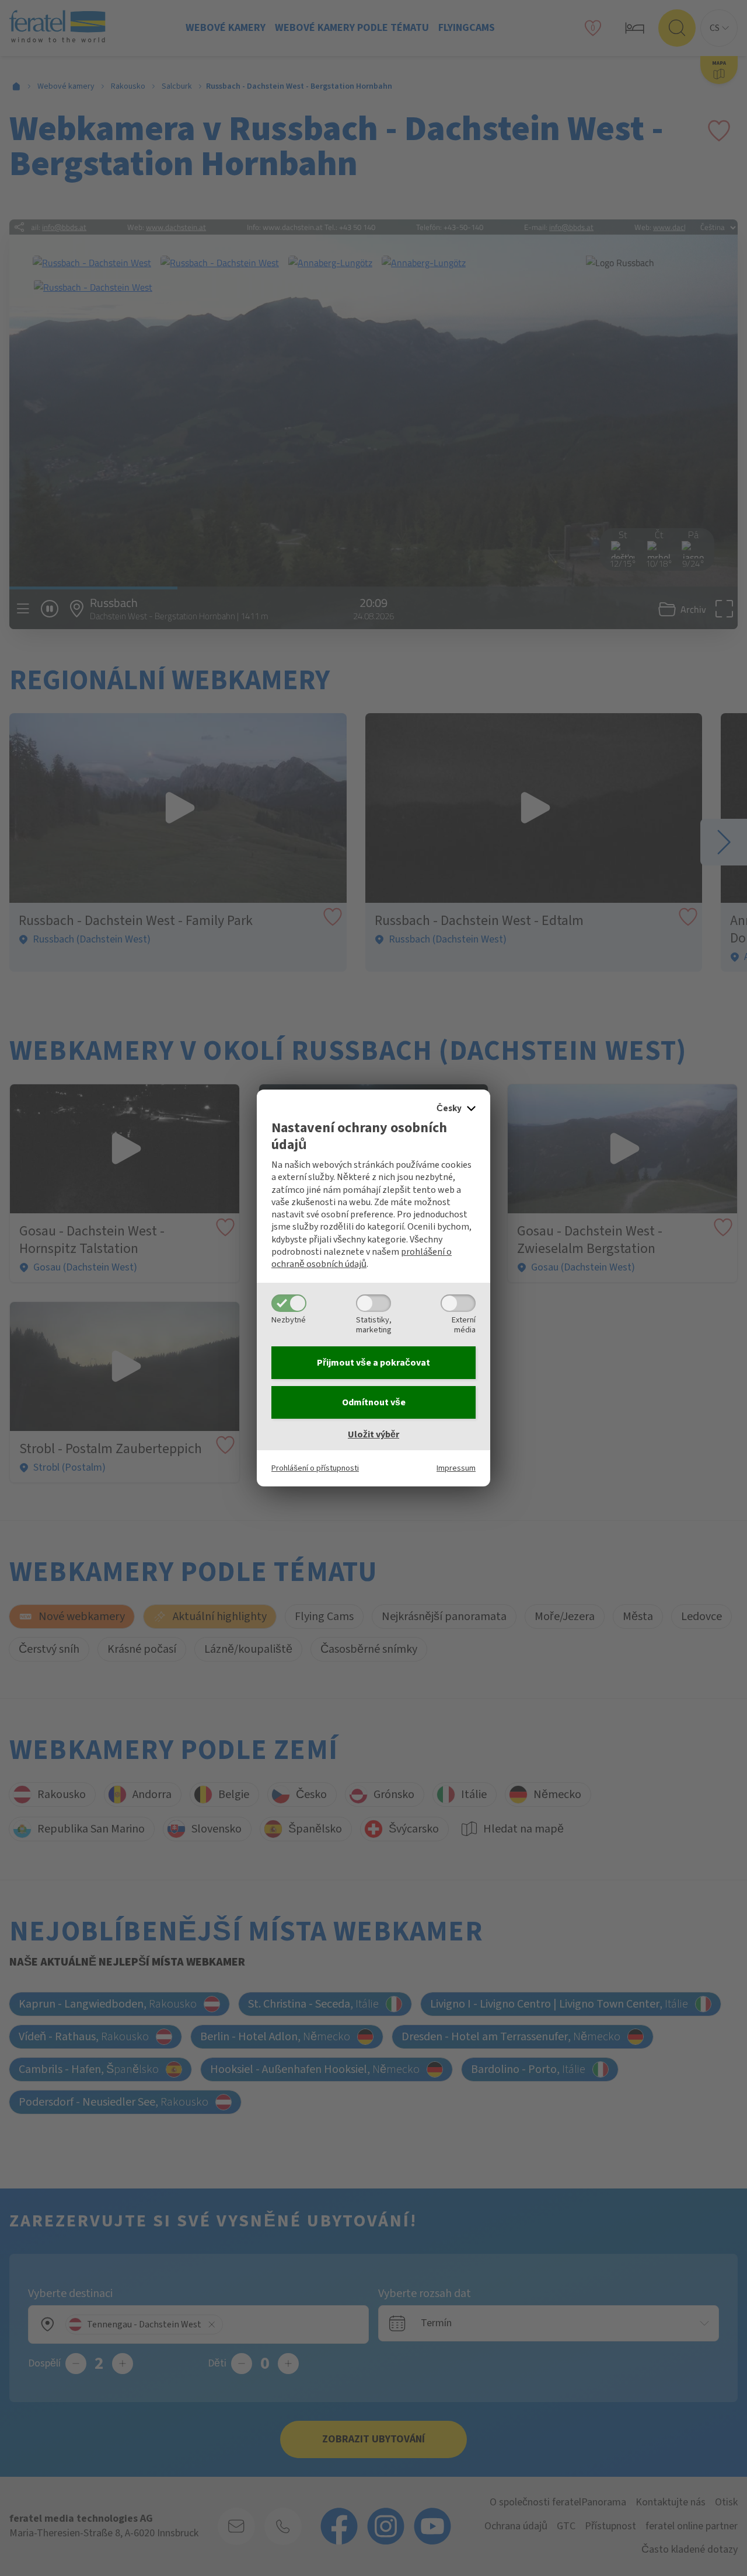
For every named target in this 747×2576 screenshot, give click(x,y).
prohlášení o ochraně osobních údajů (362, 1258)
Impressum (456, 1468)
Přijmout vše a (373, 1363)
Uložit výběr (373, 1434)
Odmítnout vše (374, 1402)
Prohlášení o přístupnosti (315, 1468)
